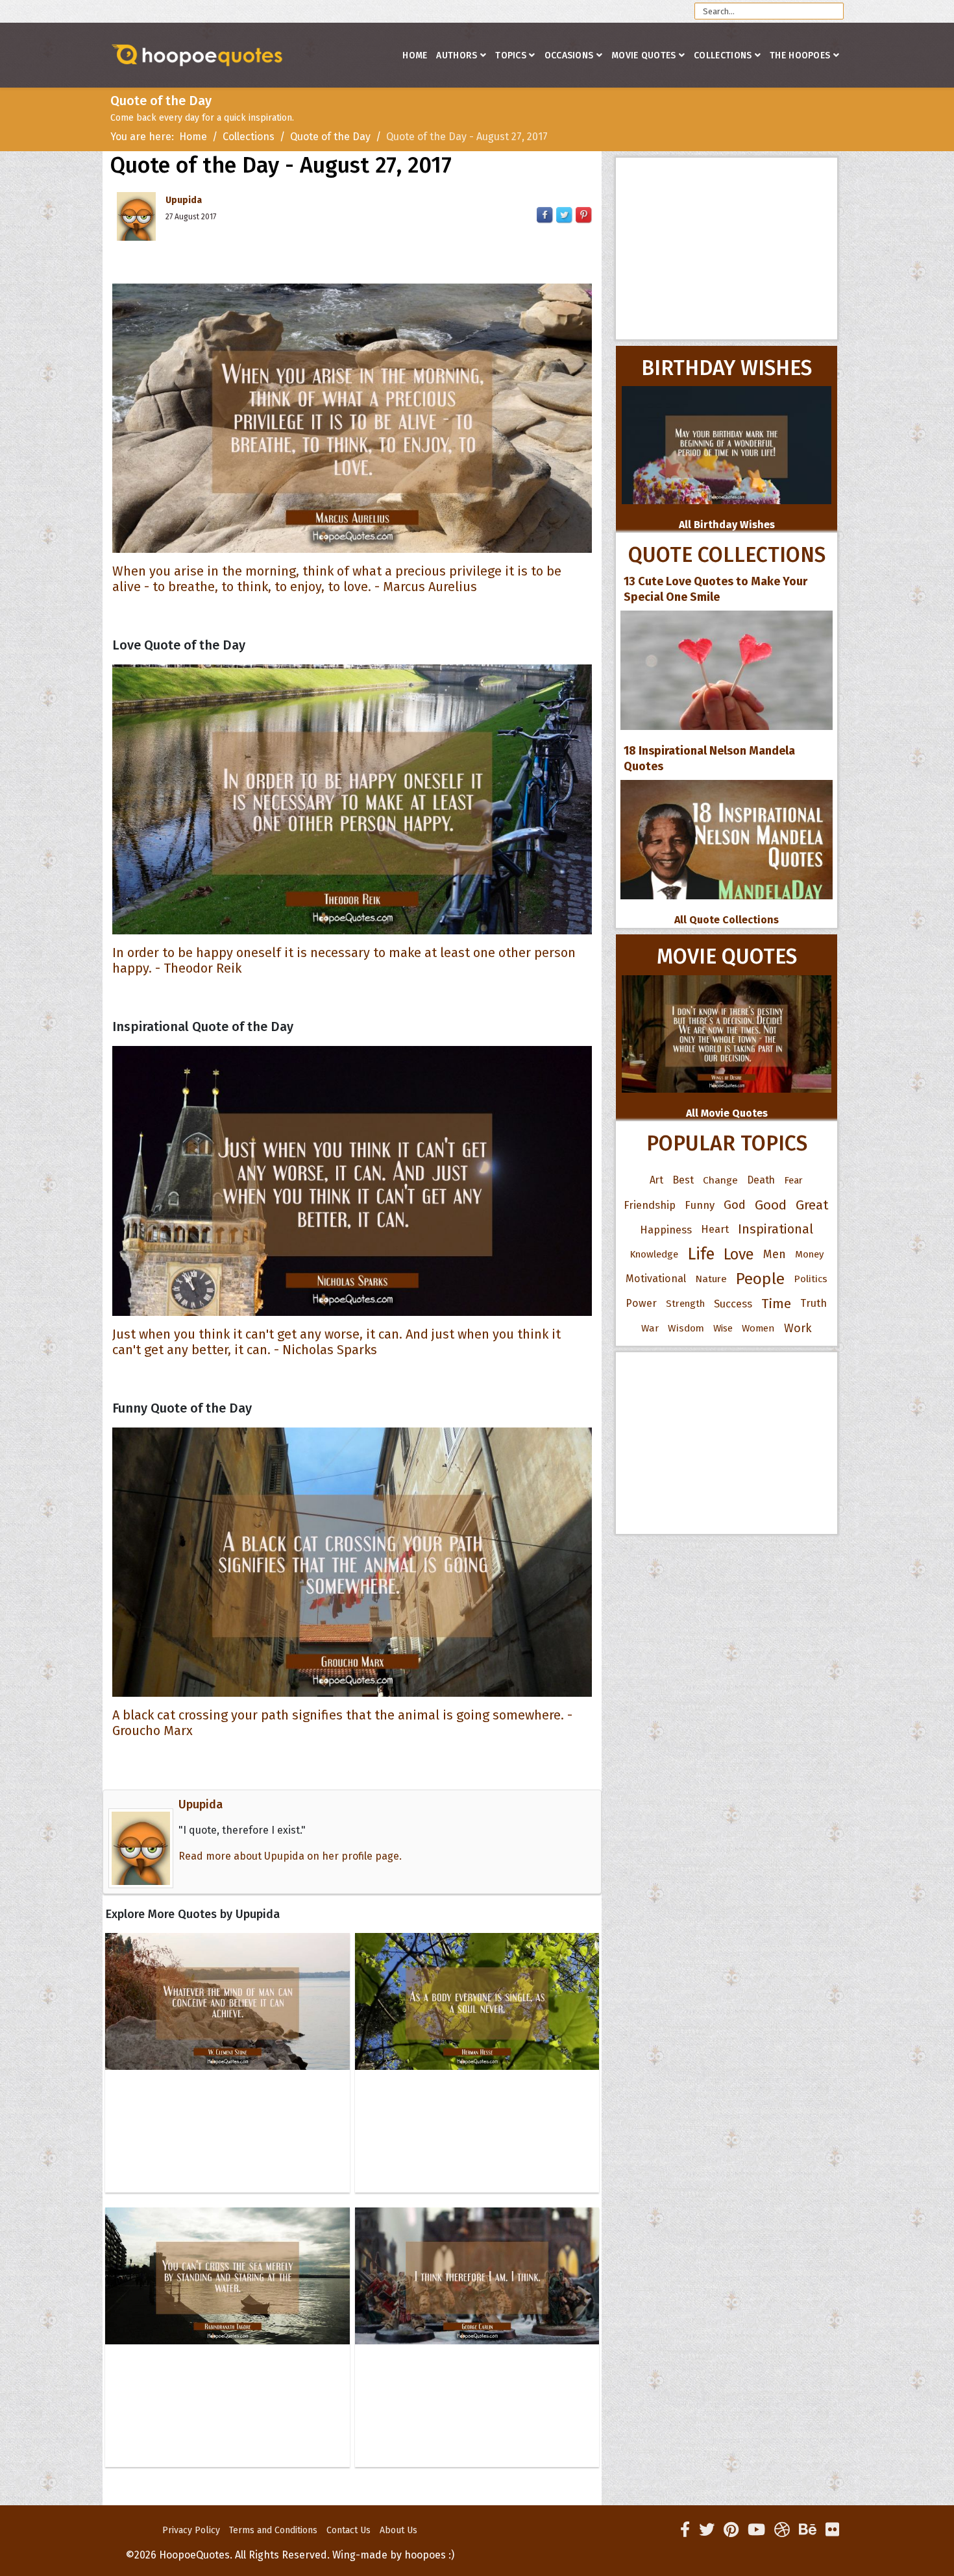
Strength (685, 1304)
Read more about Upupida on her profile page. (290, 1856)
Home (415, 55)
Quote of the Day (330, 137)
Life (701, 1254)
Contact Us (349, 2530)
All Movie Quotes (727, 1113)
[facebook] (685, 2530)
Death (761, 1180)
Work (798, 1328)
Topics (511, 55)
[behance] (808, 2530)
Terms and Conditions (273, 2530)
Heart (715, 1229)
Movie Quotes (644, 55)
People (760, 1279)
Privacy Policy (191, 2530)
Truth (813, 1303)
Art (656, 1180)
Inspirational (776, 1229)
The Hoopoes (800, 55)
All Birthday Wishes (727, 525)
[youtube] (756, 2530)
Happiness (666, 1230)
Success (733, 1304)
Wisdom (686, 1328)
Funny (700, 1205)
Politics (811, 1279)
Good (771, 1205)
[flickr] (832, 2530)
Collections (723, 55)
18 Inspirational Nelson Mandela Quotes (709, 759)
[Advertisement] (727, 249)
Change (720, 1180)
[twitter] (707, 2530)
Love (739, 1254)
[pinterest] (731, 2530)
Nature (711, 1279)
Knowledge (654, 1254)
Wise (723, 1328)
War (650, 1328)
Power (641, 1303)
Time (776, 1304)
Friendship (650, 1205)
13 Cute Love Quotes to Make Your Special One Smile (715, 589)
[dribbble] (782, 2530)
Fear (793, 1180)
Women (758, 1328)
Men (775, 1254)
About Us (398, 2530)
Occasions (569, 55)
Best (683, 1180)
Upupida (184, 200)
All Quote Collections (727, 920)
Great (812, 1205)
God (735, 1205)
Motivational (656, 1279)
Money (809, 1254)
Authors (457, 55)
